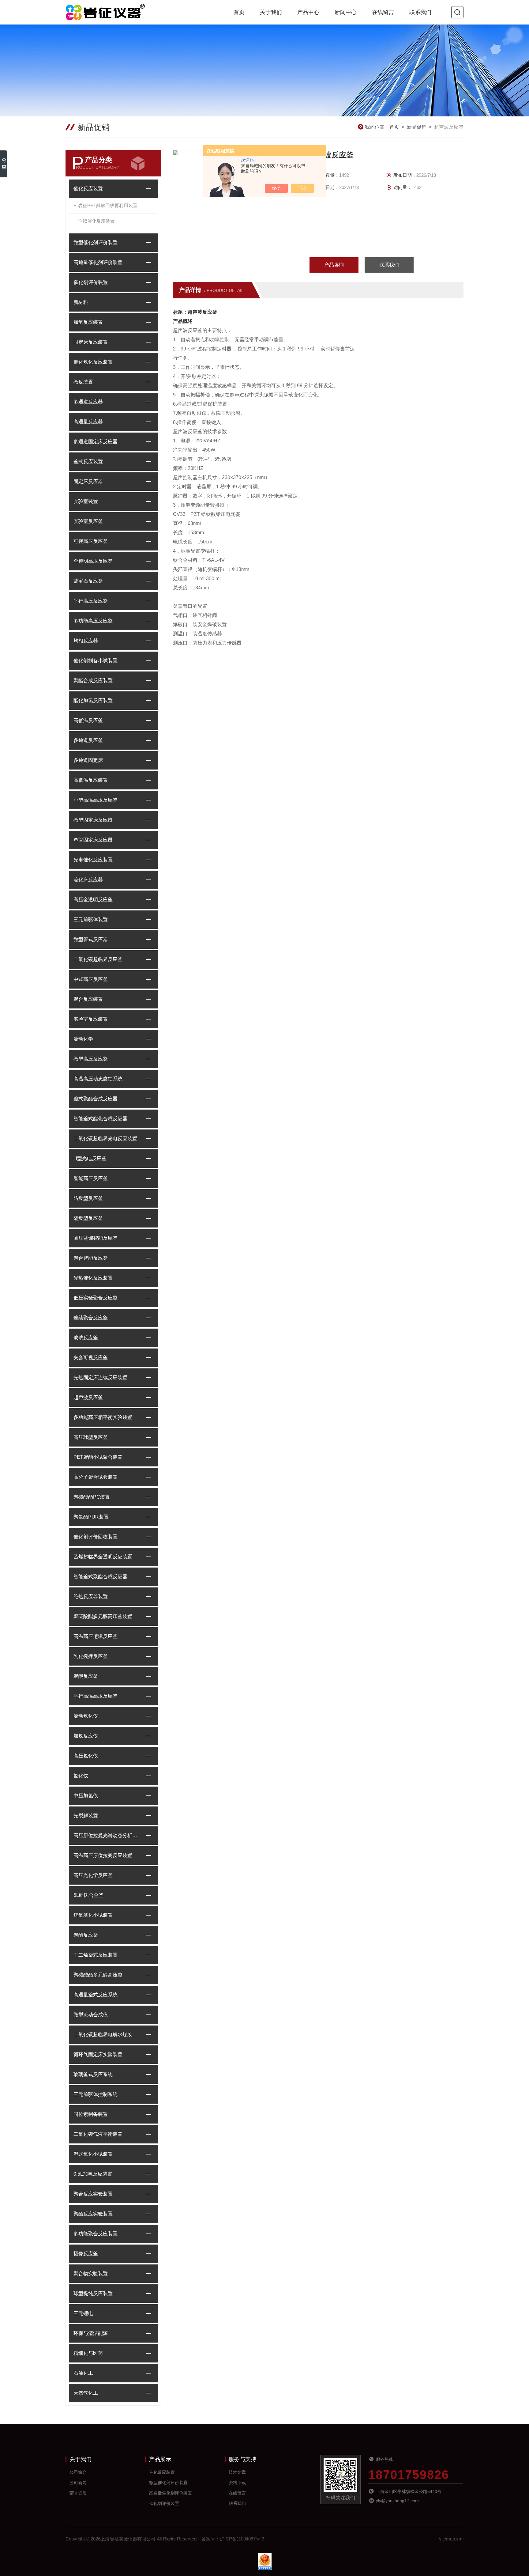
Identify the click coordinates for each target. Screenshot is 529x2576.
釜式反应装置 (88, 461)
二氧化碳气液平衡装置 (98, 2134)
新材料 (81, 302)
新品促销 (417, 127)
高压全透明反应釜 (93, 900)
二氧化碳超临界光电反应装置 (105, 1139)
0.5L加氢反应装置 (93, 2174)
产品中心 (308, 12)
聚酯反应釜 (86, 1935)
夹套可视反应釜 (91, 1358)
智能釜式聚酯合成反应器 (100, 1577)
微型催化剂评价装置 (96, 242)
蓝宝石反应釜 (88, 581)
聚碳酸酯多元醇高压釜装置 (103, 1616)
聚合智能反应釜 (91, 1258)
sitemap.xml (451, 2539)
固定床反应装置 (91, 342)
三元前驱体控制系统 (96, 2094)
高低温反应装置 (91, 780)
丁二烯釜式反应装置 (96, 1955)
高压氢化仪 (86, 1756)
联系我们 (420, 12)
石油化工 (83, 2373)
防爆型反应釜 (88, 1198)
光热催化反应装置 (93, 1278)
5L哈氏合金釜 (88, 1895)
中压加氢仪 (86, 1796)
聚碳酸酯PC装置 (92, 1497)
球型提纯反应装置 (93, 2293)
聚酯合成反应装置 (93, 681)
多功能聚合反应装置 (96, 2234)
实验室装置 (86, 501)
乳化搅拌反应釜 (91, 1656)
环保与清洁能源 (91, 2333)
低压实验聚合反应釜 (96, 1298)
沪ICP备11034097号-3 (242, 2539)
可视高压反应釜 (91, 541)
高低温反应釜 (88, 720)
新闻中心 (346, 12)
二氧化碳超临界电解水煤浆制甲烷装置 (107, 2035)
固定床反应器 (88, 481)
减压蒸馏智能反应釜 (96, 1238)
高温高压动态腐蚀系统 (98, 1079)
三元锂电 (83, 2313)
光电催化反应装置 (93, 860)
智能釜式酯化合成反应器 (100, 1119)
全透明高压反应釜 (93, 561)
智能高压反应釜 (91, 1178)
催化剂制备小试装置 (96, 661)
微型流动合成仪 (91, 2015)
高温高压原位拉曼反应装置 (103, 1855)
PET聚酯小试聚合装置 (98, 1457)
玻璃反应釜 (86, 1338)
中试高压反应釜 (91, 979)
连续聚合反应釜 (91, 1318)
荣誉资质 (78, 2493)
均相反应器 (86, 641)
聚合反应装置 (88, 999)
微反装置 (83, 382)
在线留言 (383, 12)
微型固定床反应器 (93, 820)
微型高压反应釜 (91, 1059)
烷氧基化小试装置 (93, 1915)
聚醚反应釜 (86, 1676)
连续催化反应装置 (96, 221)
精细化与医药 (88, 2353)
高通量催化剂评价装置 (98, 262)
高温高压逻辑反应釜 (96, 1636)
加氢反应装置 (88, 322)
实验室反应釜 (88, 521)
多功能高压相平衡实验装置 (103, 1417)
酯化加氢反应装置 (93, 700)
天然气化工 (86, 2393)
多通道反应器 (88, 402)
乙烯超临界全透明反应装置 (103, 1557)
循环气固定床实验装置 (98, 2054)
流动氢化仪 (86, 1716)
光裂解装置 (86, 1816)
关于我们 (271, 12)
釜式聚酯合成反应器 (96, 1099)
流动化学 (83, 1039)
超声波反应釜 (88, 1397)
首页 (239, 12)
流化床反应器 (88, 880)
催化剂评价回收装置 (96, 1537)
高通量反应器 (88, 422)
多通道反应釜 (88, 740)
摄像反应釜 (86, 2254)
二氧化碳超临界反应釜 (98, 959)
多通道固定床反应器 (96, 442)
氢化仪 (81, 1776)
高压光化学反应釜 (93, 1875)
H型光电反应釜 (90, 1158)
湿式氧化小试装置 (93, 2154)
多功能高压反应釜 (93, 621)
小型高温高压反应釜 (96, 800)
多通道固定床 (88, 760)
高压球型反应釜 (91, 1437)
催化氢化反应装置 (93, 362)
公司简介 (78, 2472)
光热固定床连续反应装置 (100, 1377)
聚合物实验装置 (91, 2273)
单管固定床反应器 (93, 840)
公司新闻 (78, 2483)
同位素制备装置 (91, 2114)
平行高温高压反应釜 (96, 1696)
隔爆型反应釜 (88, 1218)
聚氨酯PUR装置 (91, 1517)
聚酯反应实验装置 (93, 2214)
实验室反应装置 (91, 1019)
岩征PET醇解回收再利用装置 (108, 205)
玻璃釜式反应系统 (93, 2074)
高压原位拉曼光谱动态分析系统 (107, 1835)
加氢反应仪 (86, 1736)
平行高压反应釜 (91, 601)
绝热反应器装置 (91, 1596)
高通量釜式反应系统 (96, 1995)
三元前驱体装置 (91, 919)
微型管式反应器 (91, 939)
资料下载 (237, 2483)
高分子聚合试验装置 (96, 1477)
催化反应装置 (88, 189)
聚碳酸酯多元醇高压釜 (98, 1975)
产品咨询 (334, 265)
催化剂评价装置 (91, 282)
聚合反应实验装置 (93, 2194)
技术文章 (237, 2472)
